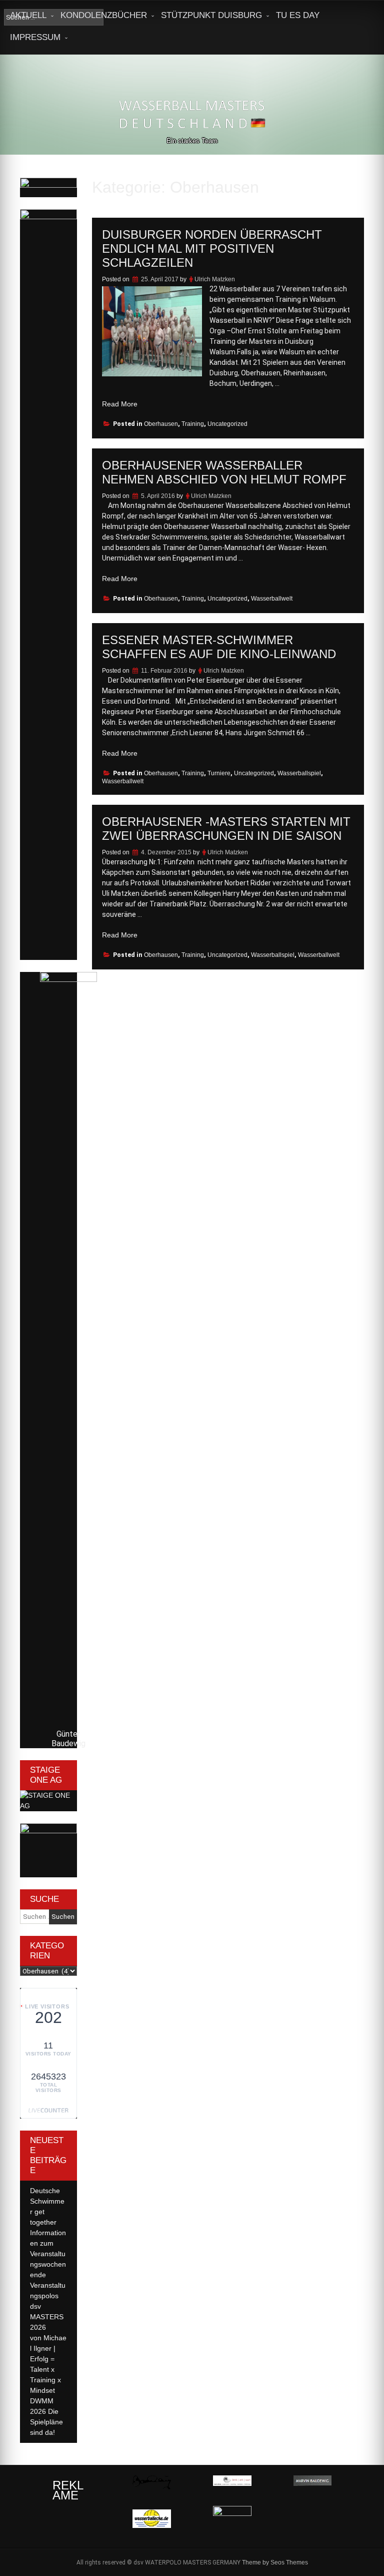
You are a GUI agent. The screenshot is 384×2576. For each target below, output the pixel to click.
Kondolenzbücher (104, 15)
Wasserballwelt (272, 599)
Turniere (219, 773)
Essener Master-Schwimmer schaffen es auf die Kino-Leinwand (219, 647)
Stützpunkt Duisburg (211, 15)
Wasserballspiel (299, 773)
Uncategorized (227, 424)
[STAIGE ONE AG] (48, 1806)
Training (193, 424)
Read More (120, 404)
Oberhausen (161, 424)
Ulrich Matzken (215, 279)
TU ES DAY (298, 15)
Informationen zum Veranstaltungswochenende (48, 2254)
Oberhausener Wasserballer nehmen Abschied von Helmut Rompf (224, 472)
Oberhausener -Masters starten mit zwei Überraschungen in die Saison (226, 829)
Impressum (35, 37)
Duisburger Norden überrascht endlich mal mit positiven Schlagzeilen (212, 248)
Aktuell (28, 15)
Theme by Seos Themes (275, 2562)
